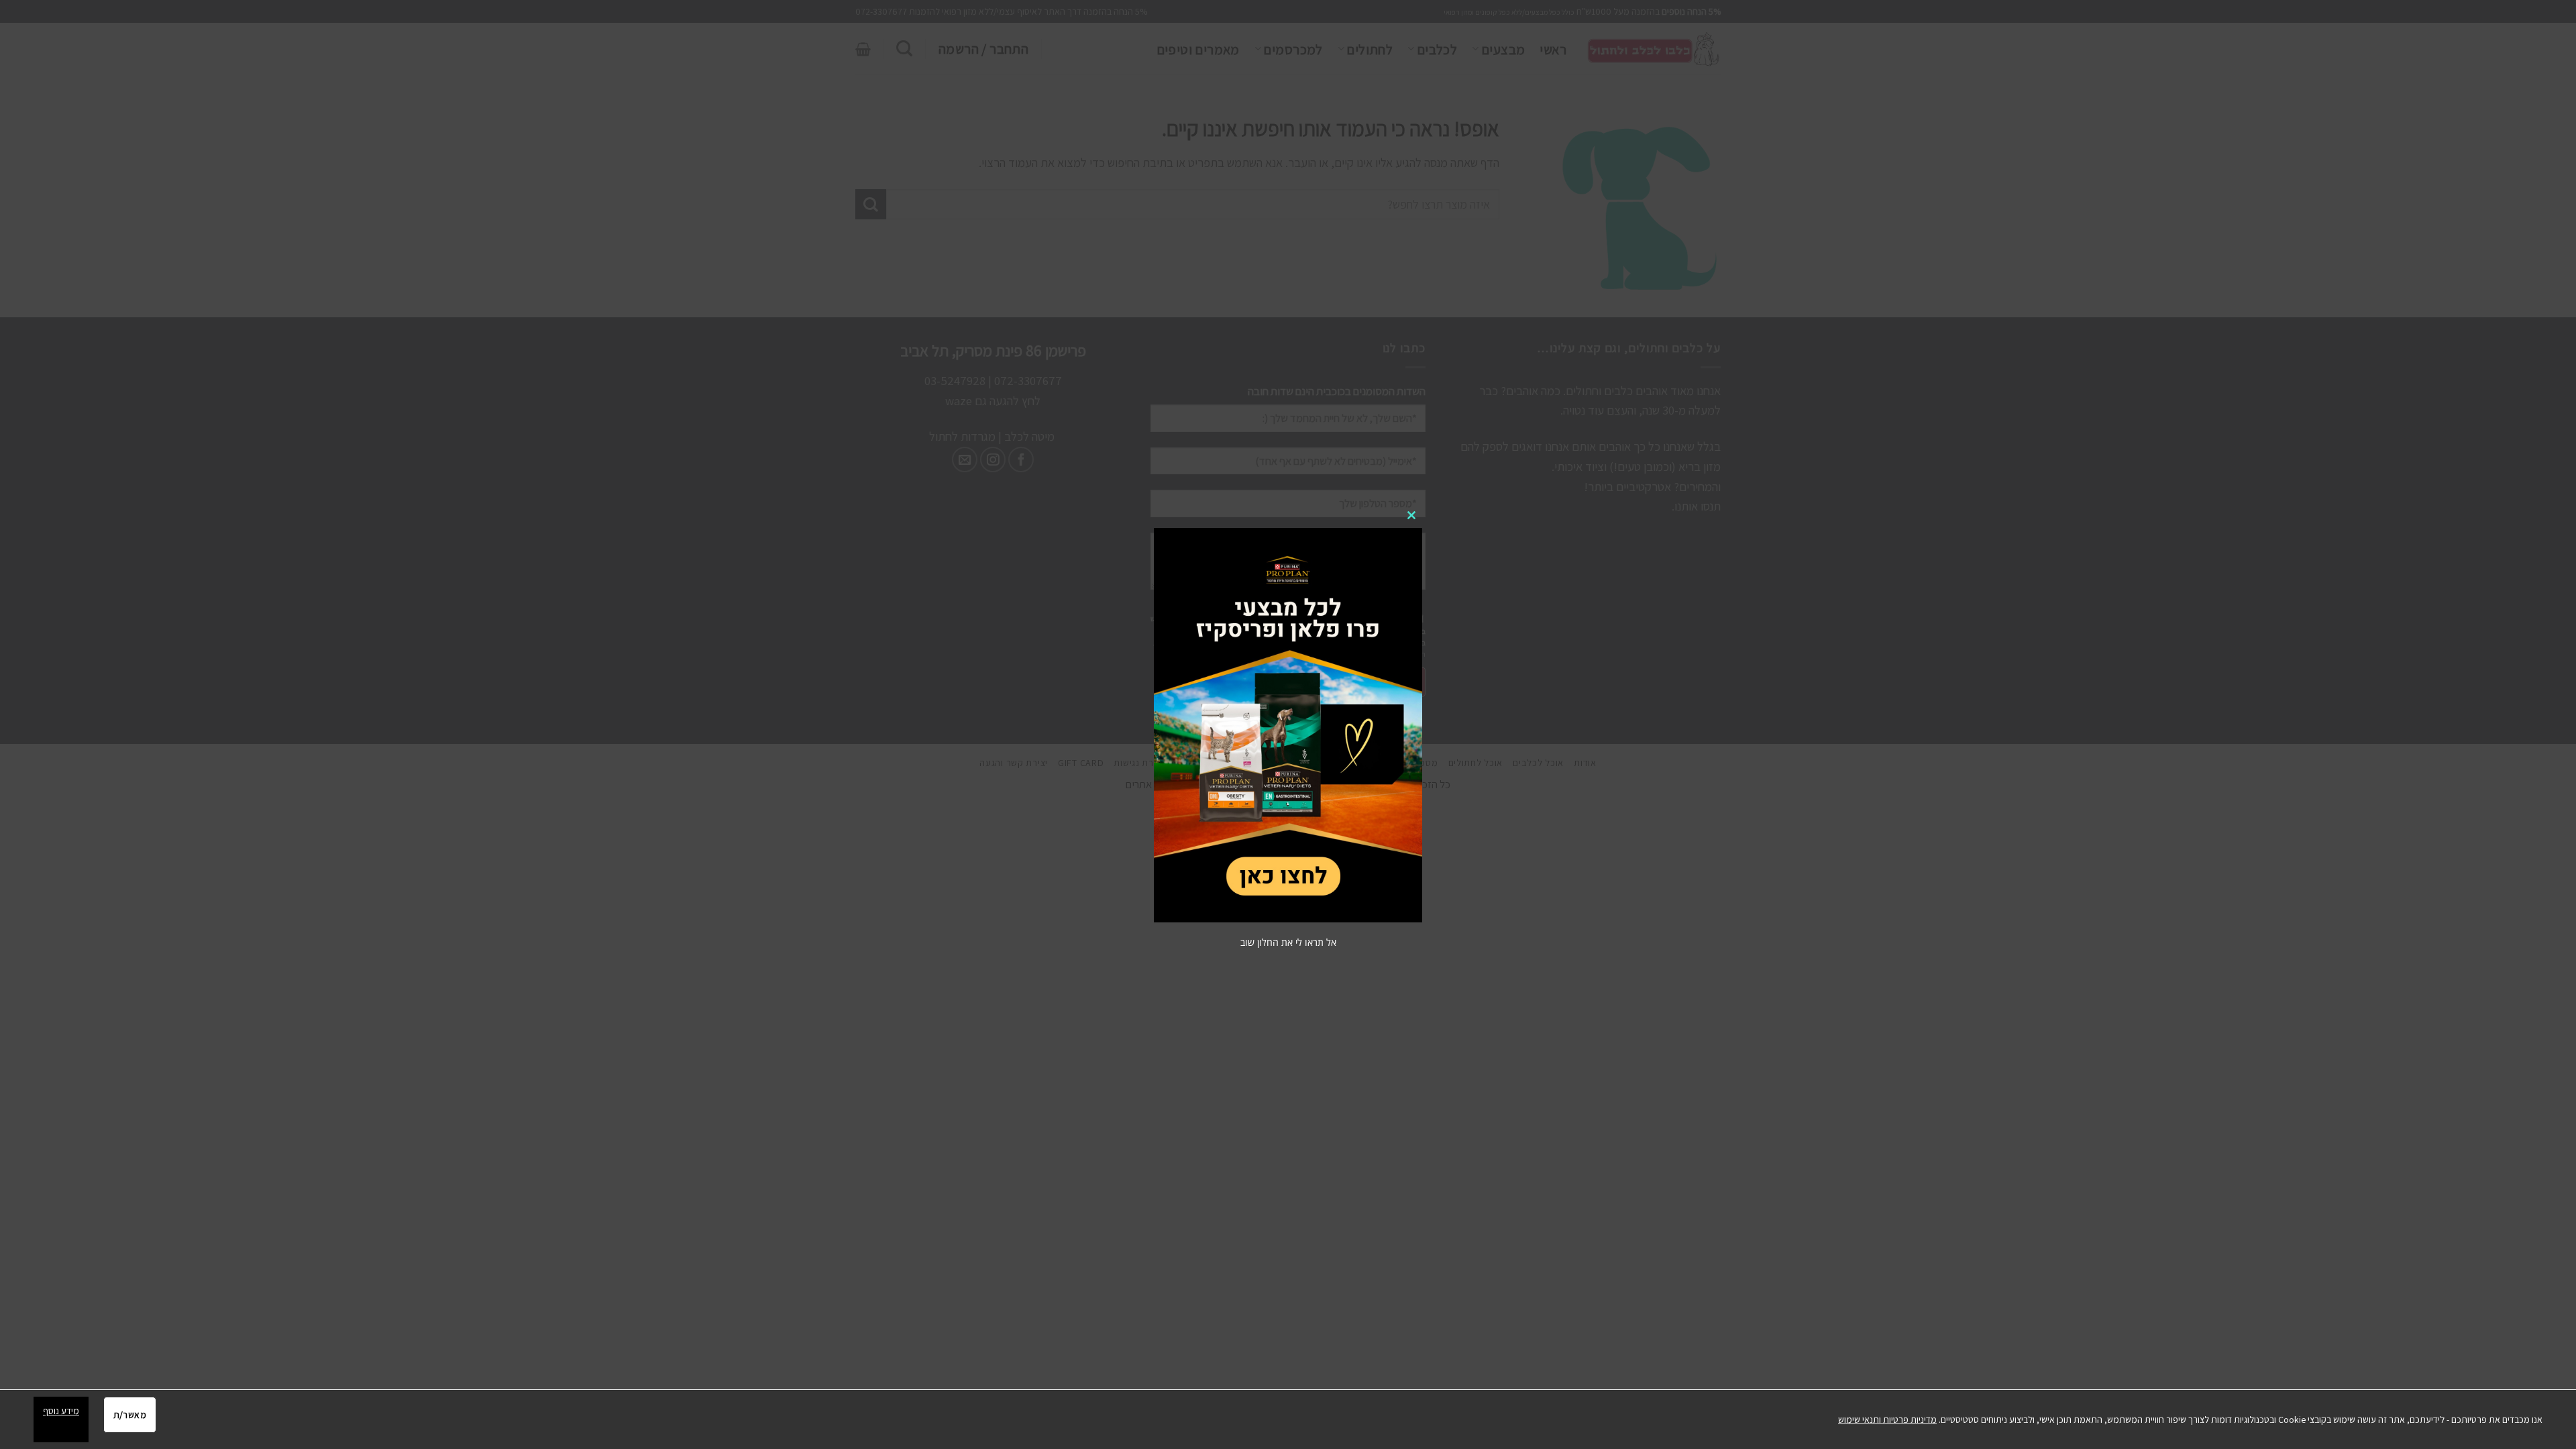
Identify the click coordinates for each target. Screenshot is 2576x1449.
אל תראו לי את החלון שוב (1288, 942)
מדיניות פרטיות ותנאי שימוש (1887, 1419)
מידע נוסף (61, 1411)
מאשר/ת (130, 1415)
